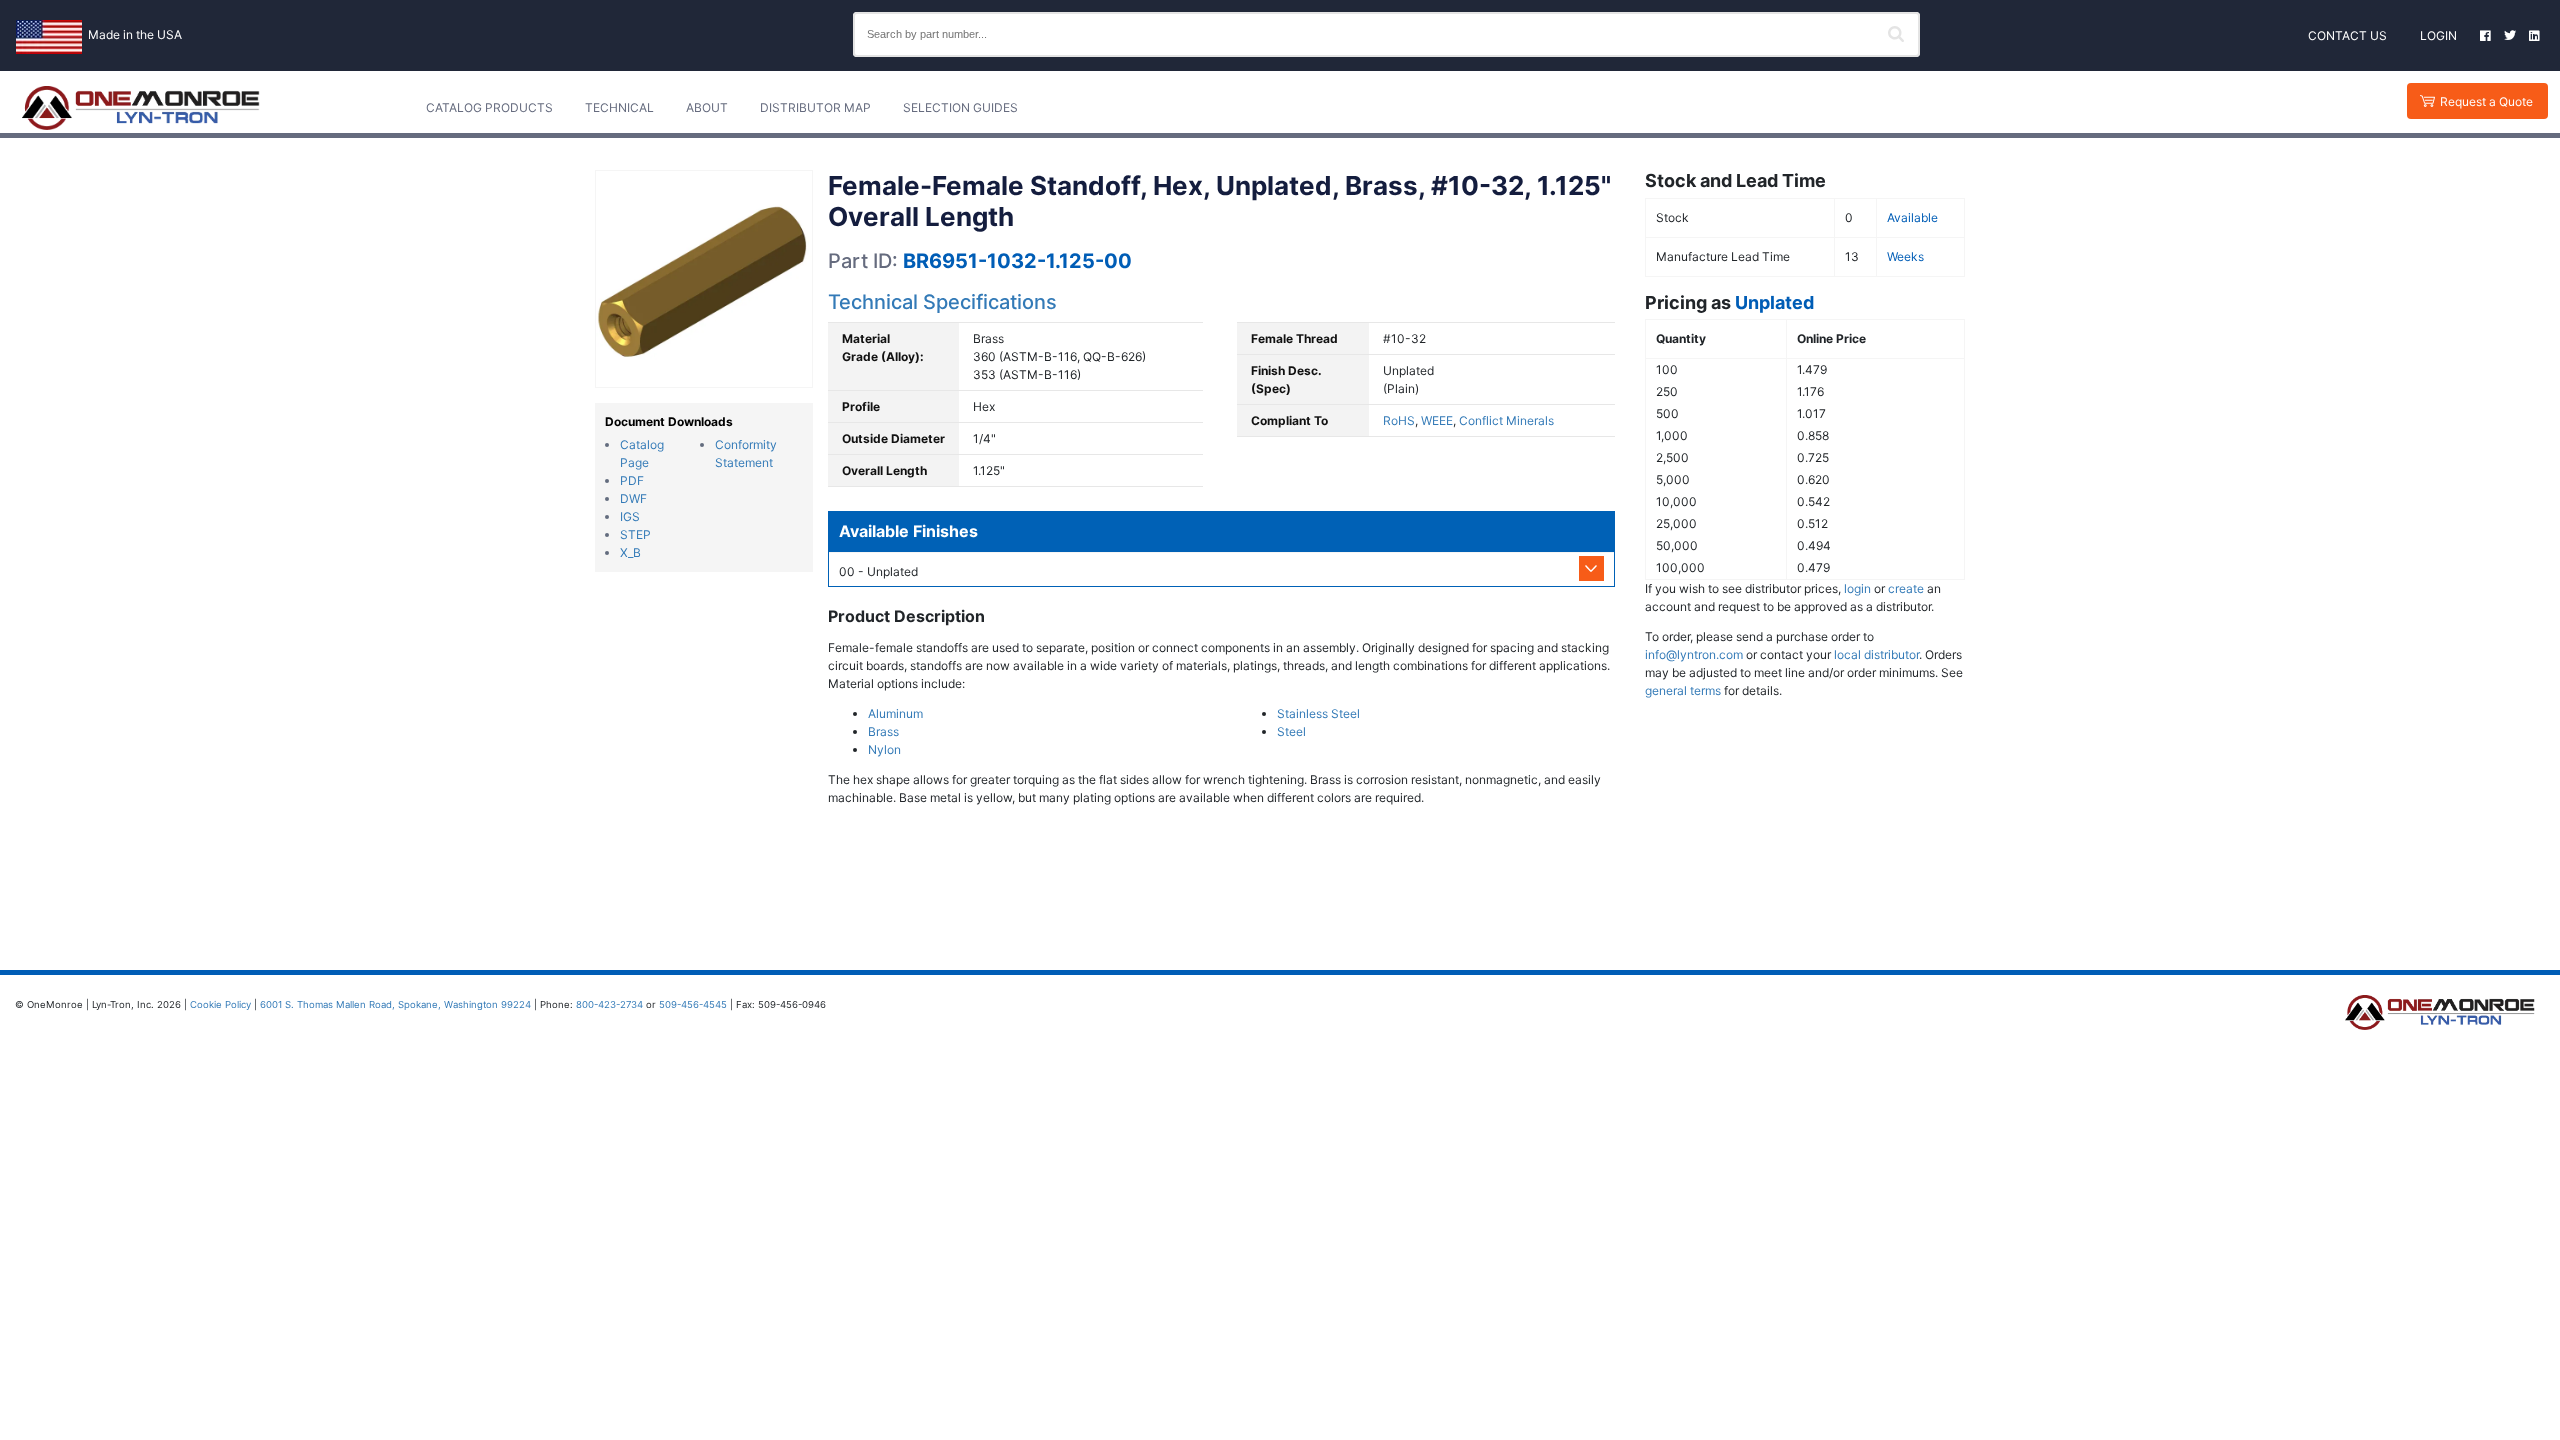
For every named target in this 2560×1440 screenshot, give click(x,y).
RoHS (1399, 420)
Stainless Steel (1318, 713)
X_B (630, 552)
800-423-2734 (609, 1004)
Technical (619, 107)
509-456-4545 (693, 1004)
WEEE (1437, 420)
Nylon (884, 749)
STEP (635, 534)
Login (2438, 35)
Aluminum (895, 713)
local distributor (1876, 654)
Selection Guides (960, 107)
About (707, 107)
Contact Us (2347, 35)
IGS (630, 516)
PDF (632, 480)
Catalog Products (489, 107)
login (1857, 588)
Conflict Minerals (1506, 420)
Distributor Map (815, 107)
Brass (883, 731)
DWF (633, 498)
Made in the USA (135, 34)
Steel (1291, 731)
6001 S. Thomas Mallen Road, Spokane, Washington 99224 (395, 1004)
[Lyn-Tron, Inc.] (141, 108)
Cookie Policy (220, 1004)
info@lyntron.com (1694, 654)
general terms (1683, 690)
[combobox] (1386, 34)
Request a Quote (2486, 101)
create (1906, 588)
